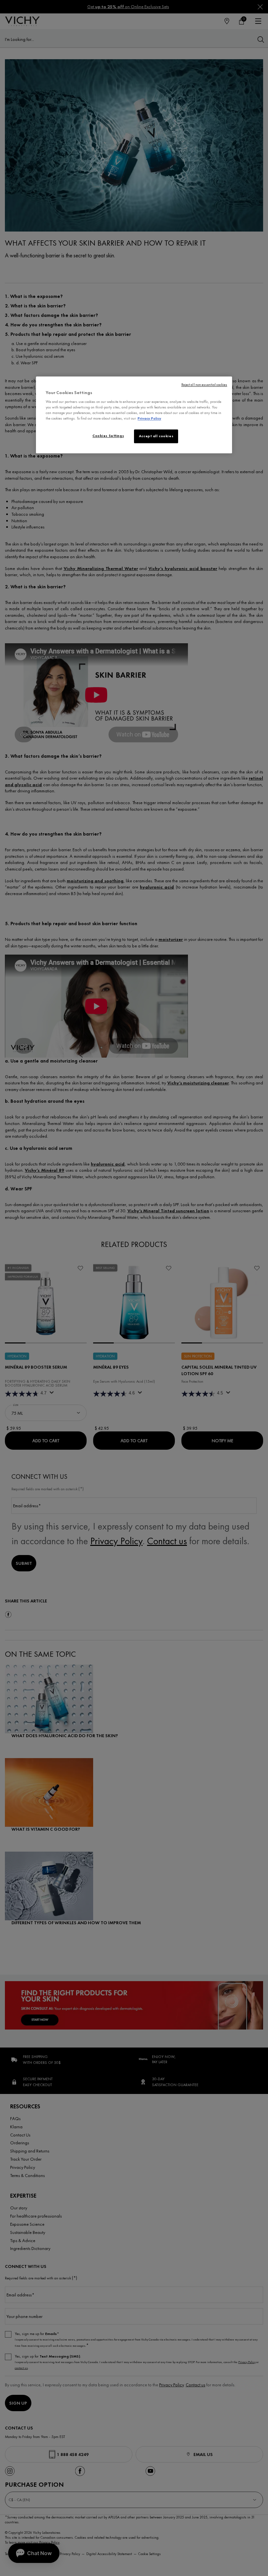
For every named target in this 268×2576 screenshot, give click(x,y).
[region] (134, 415)
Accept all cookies (156, 436)
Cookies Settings (108, 436)
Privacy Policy (149, 419)
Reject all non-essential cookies (204, 385)
